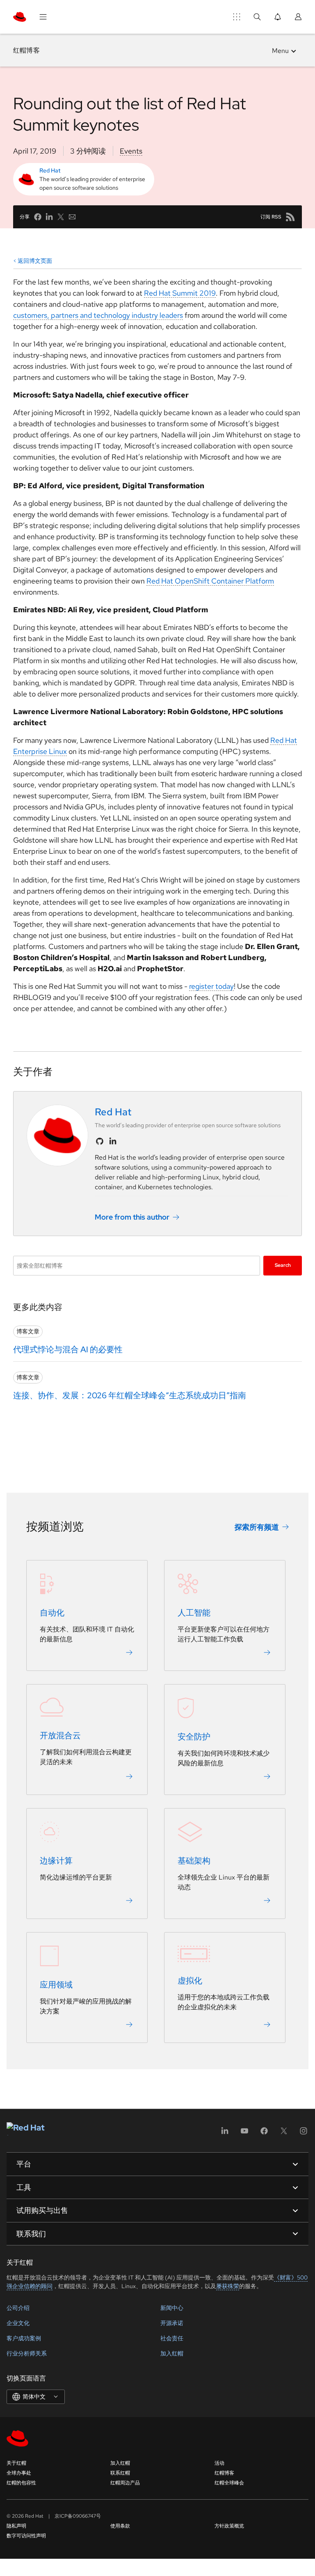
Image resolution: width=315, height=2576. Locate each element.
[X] (284, 2134)
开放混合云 (60, 1735)
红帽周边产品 (125, 2483)
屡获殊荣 (228, 2286)
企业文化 (18, 2323)
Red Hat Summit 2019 (180, 293)
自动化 (52, 1613)
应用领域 (56, 1985)
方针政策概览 (229, 2526)
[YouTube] (244, 2134)
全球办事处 (19, 2473)
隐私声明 (16, 2526)
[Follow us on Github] (100, 1141)
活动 (219, 2463)
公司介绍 (18, 2308)
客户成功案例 (24, 2338)
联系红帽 (120, 2473)
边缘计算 (56, 1861)
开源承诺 (172, 2323)
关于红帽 (16, 2463)
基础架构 (194, 1861)
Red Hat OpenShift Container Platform (210, 581)
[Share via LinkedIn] (49, 217)
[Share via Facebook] (38, 217)
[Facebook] (264, 2134)
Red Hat (50, 170)
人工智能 (194, 1613)
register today (211, 986)
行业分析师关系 (27, 2353)
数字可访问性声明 (26, 2536)
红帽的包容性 (21, 2483)
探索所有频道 (257, 1527)
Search (283, 1265)
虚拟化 (190, 1981)
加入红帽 (172, 2353)
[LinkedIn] (225, 2134)
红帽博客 (26, 50)
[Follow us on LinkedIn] (113, 1141)
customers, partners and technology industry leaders (98, 315)
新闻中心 (172, 2308)
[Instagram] (304, 2134)
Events (131, 151)
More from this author (132, 1217)
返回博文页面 (35, 261)
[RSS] (290, 217)
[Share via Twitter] (61, 217)
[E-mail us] (72, 217)
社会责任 (172, 2338)
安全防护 (194, 1737)
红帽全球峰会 (229, 2483)
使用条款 (120, 2526)
